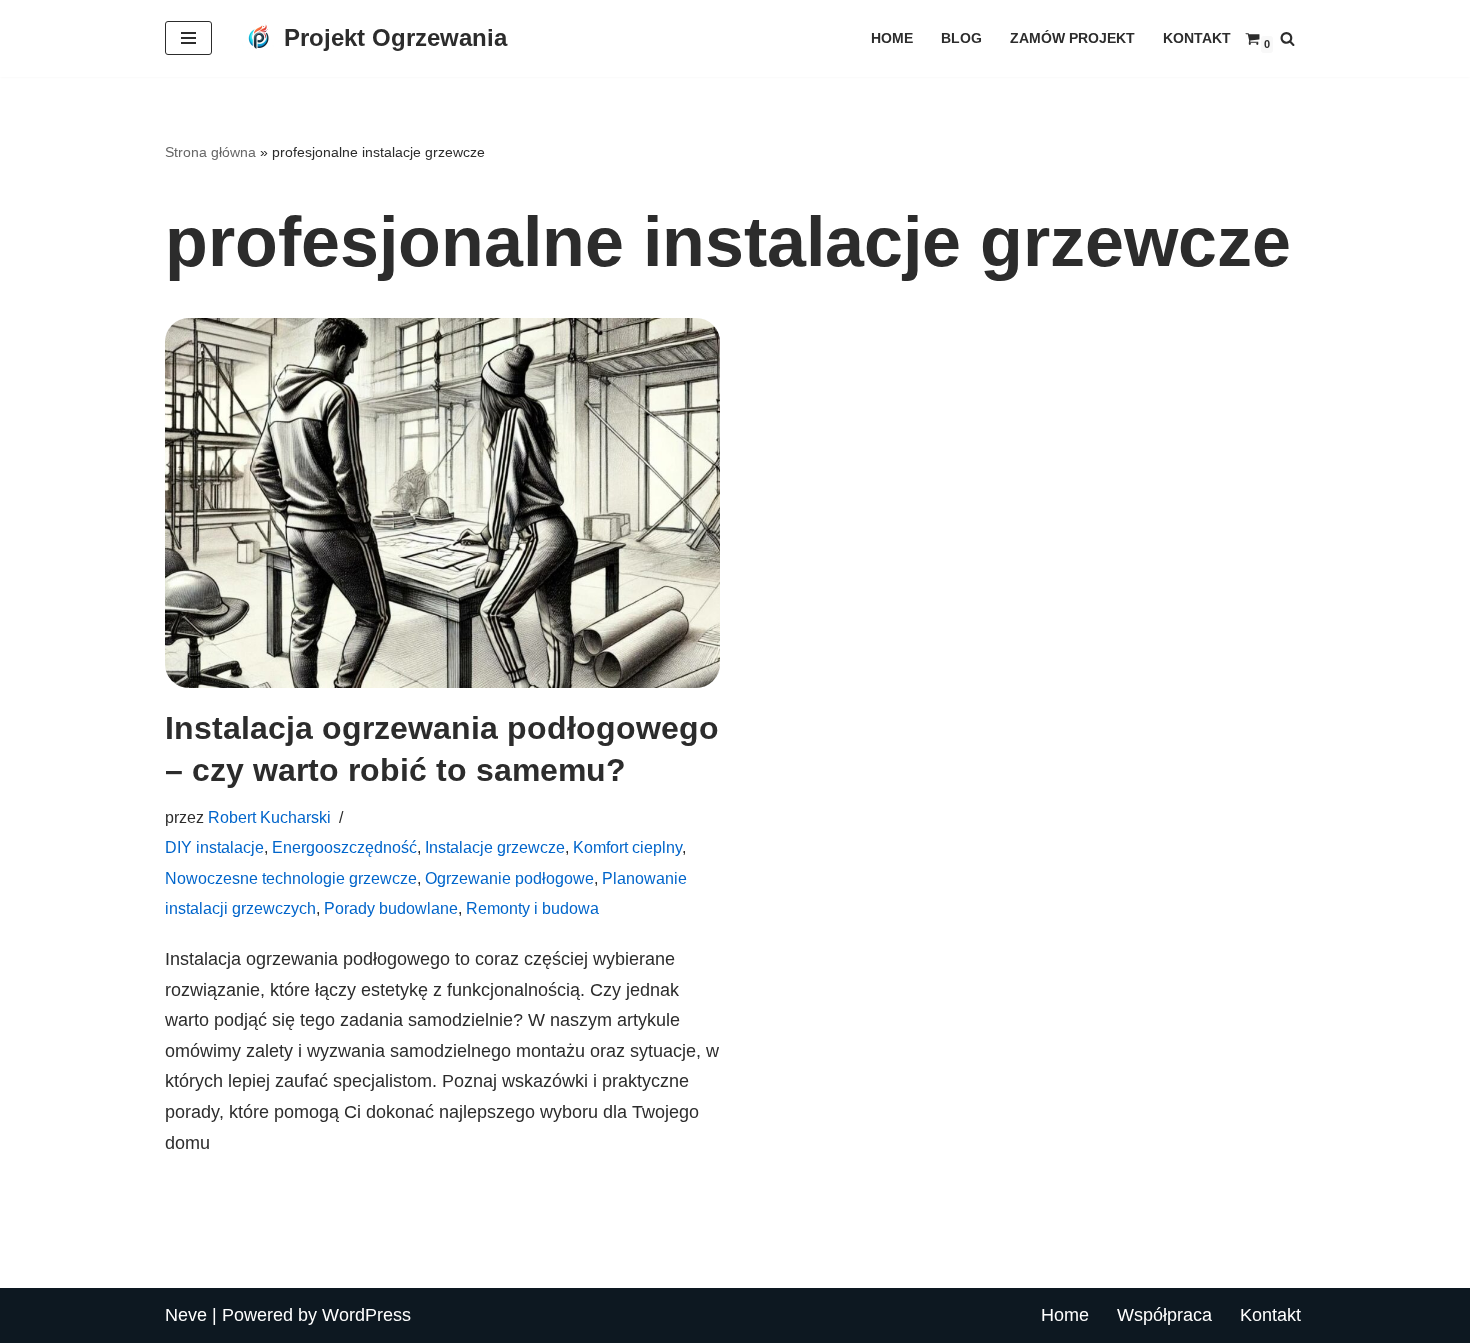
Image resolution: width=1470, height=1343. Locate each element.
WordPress (366, 1315)
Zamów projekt (1072, 38)
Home (892, 38)
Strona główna (210, 152)
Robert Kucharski (269, 817)
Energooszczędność (344, 847)
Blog (961, 38)
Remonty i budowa (532, 908)
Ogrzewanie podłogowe (509, 878)
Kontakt (1197, 38)
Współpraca (1164, 1315)
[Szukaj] (1287, 38)
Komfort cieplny (627, 847)
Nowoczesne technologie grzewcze (291, 878)
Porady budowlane (391, 908)
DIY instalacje (214, 847)
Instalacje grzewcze (495, 847)
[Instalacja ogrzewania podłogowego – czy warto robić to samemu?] (442, 503)
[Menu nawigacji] (188, 38)
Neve (186, 1315)
